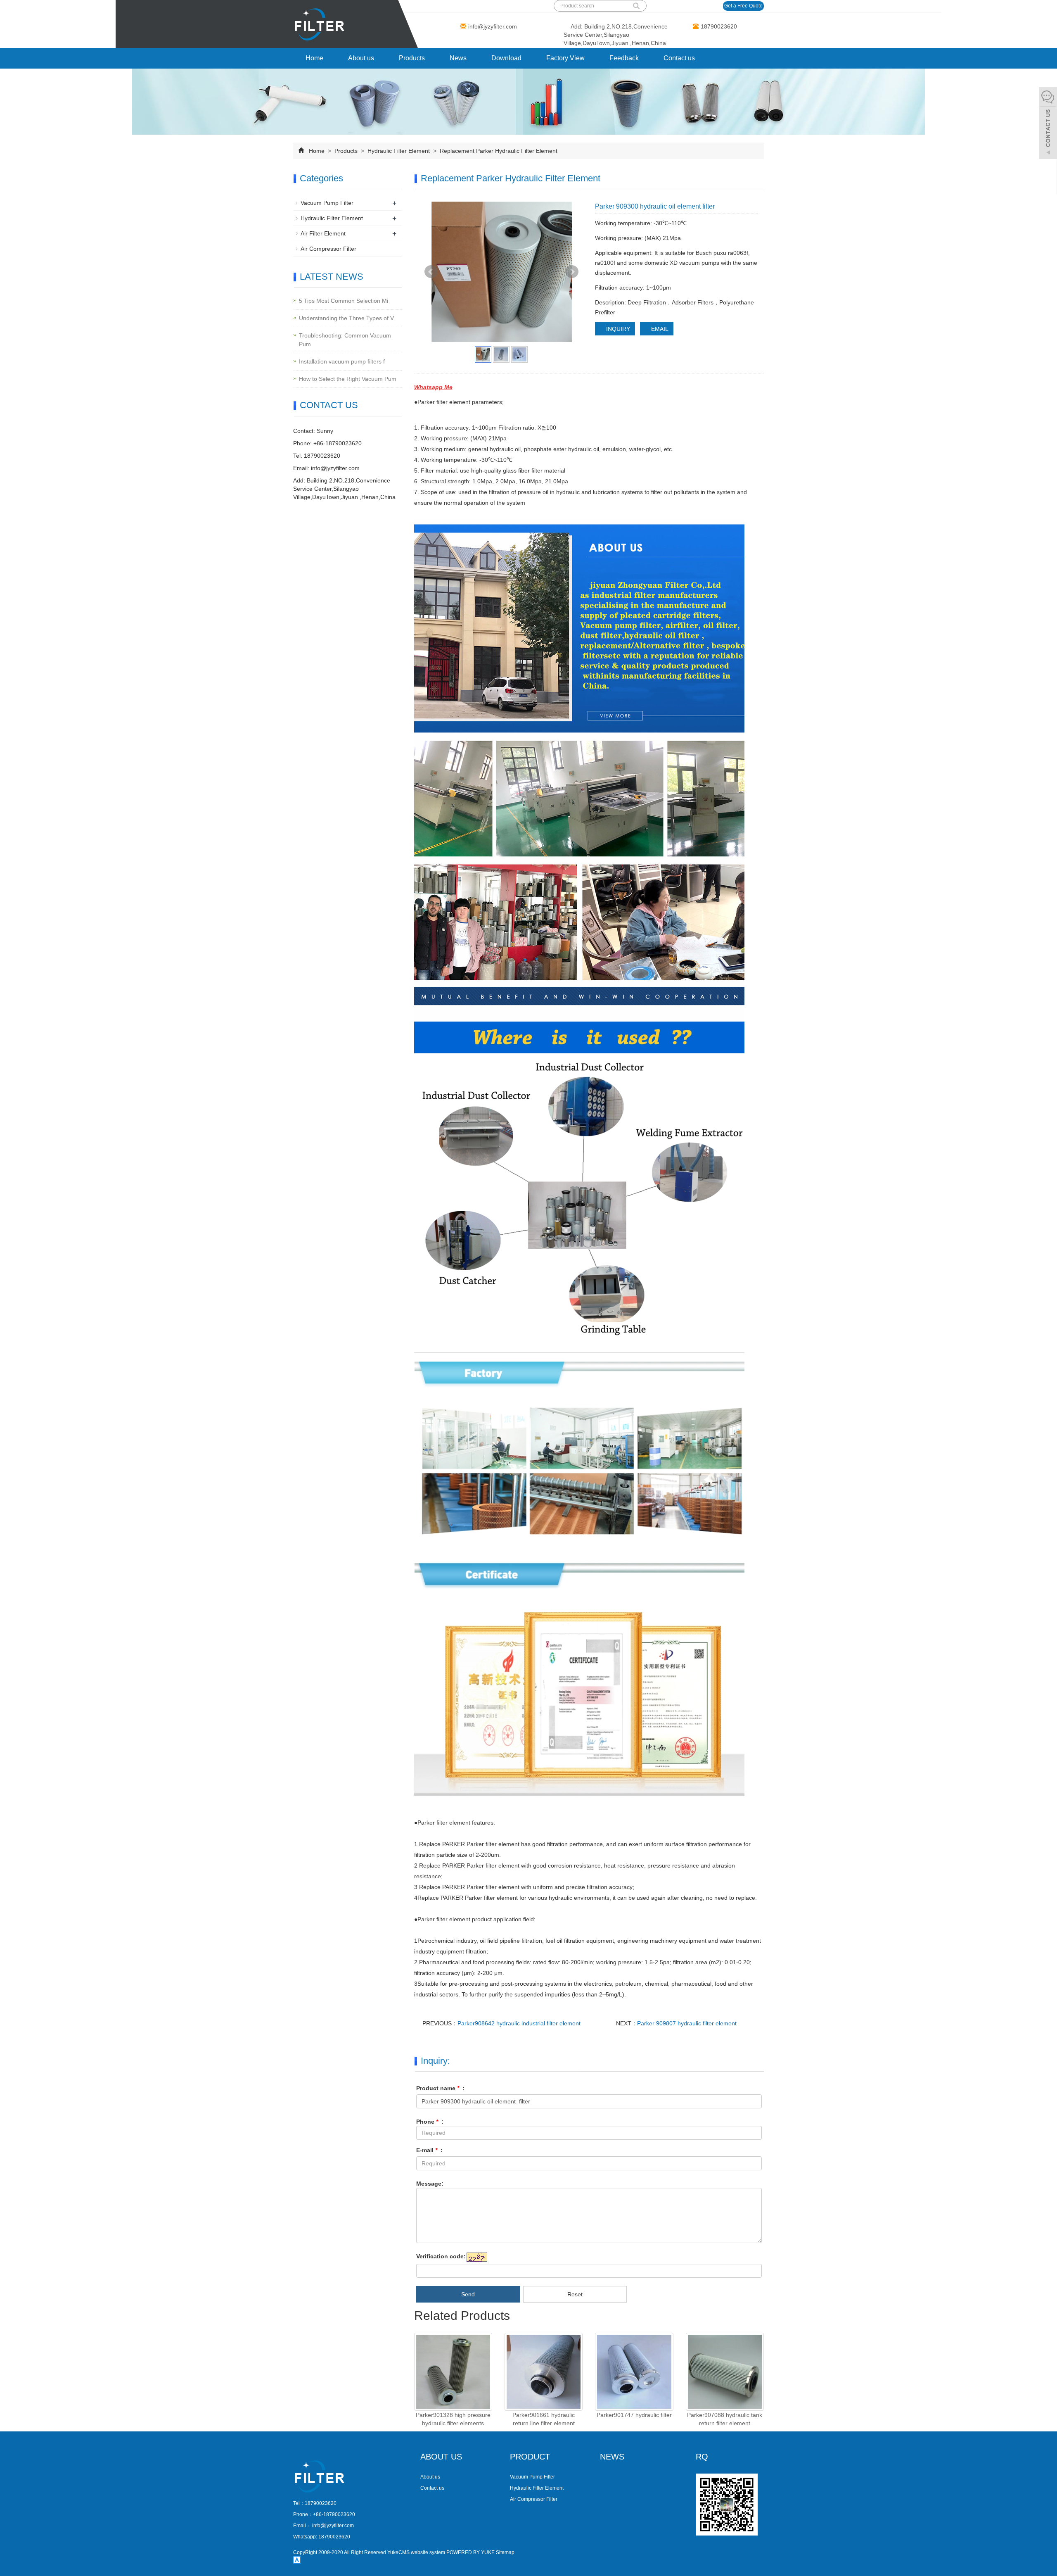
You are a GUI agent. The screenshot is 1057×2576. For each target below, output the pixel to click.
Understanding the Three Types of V (346, 318)
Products (412, 58)
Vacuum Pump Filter (327, 203)
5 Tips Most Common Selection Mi (344, 301)
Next (572, 272)
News (458, 58)
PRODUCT (530, 2457)
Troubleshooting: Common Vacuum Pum (345, 340)
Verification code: (441, 2256)
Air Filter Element (323, 233)
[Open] (1048, 124)
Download (506, 58)
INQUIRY (617, 329)
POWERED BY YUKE (471, 2552)
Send (468, 2294)
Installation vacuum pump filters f (342, 361)
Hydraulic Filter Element (399, 151)
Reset (575, 2294)
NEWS (612, 2457)
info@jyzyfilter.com (493, 26)
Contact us (679, 58)
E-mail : (429, 2150)
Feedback (624, 58)
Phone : (430, 2122)
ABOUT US (441, 2457)
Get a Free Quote (743, 6)
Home (314, 58)
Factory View (565, 58)
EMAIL (659, 329)
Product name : (440, 2088)
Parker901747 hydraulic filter (634, 2415)
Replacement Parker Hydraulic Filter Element (498, 151)
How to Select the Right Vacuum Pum (348, 379)
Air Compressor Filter (328, 249)
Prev (431, 272)
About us (361, 58)
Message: (430, 2184)
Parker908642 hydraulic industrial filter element (519, 2023)
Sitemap (505, 2552)
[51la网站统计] (297, 2559)
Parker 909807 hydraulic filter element (687, 2023)
